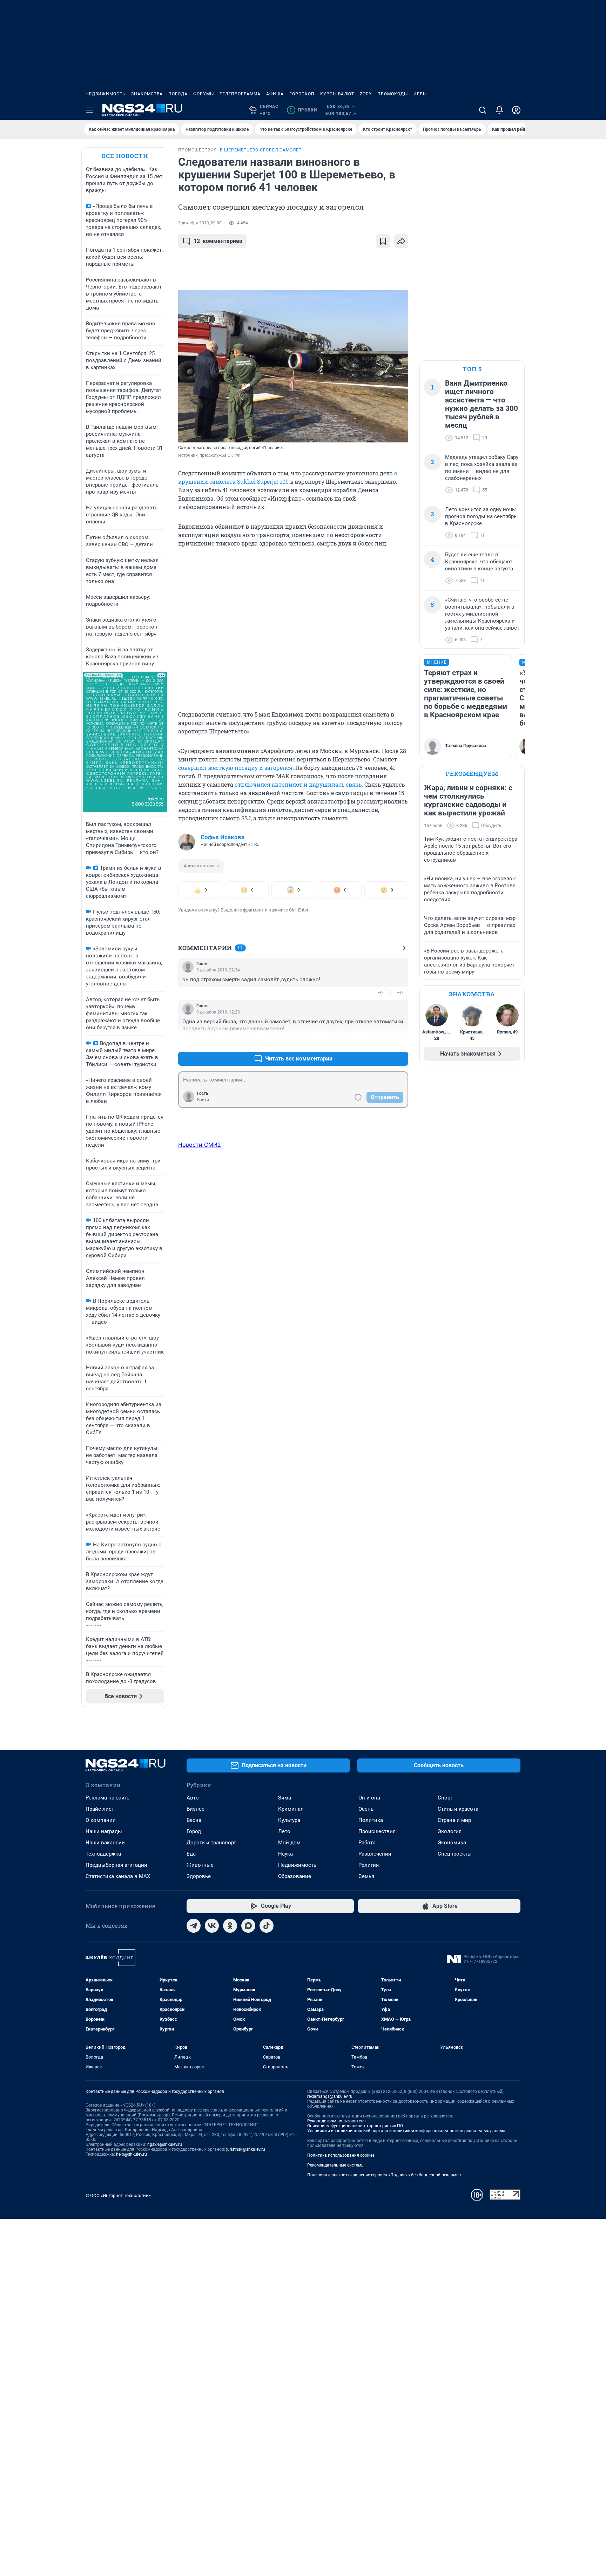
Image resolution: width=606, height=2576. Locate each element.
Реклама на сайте (107, 1798)
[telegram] (194, 1926)
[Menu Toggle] (90, 110)
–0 (400, 993)
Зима (285, 1798)
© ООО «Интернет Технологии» (118, 2195)
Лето (284, 1831)
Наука (285, 1854)
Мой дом (289, 1843)
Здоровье (199, 1876)
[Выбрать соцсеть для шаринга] (401, 241)
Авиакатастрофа (201, 866)
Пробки (303, 110)
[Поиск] (483, 110)
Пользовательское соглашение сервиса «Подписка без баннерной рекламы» (384, 2175)
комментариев (218, 241)
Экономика (452, 1843)
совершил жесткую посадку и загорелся (235, 768)
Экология (450, 1831)
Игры (420, 94)
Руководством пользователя (336, 2121)
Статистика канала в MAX (118, 1876)
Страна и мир (454, 1820)
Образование (295, 1876)
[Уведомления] (499, 110)
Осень (366, 1809)
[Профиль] (516, 110)
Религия (369, 1865)
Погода (178, 94)
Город (194, 1831)
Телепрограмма (240, 94)
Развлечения (375, 1854)
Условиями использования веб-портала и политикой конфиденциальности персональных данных (406, 2131)
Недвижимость (106, 94)
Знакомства (147, 94)
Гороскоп (302, 94)
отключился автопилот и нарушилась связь (298, 784)
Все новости (125, 156)
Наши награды (104, 1831)
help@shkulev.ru (132, 2154)
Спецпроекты (455, 1854)
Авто (193, 1798)
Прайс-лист (100, 1809)
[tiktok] (267, 1926)
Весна (194, 1820)
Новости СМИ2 (200, 1145)
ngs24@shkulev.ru (165, 2144)
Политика (371, 1820)
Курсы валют (337, 94)
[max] (248, 1926)
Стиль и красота (458, 1809)
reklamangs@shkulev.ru (330, 2096)
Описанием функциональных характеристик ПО (355, 2126)
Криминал (291, 1809)
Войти (203, 1100)
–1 (400, 1042)
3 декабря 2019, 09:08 (200, 223)
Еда (191, 1854)
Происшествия (377, 1831)
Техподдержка (103, 1854)
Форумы (204, 94)
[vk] (212, 1926)
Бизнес (196, 1809)
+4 (380, 1042)
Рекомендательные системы (336, 2165)
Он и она (369, 1798)
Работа (367, 1843)
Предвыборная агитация (116, 1865)
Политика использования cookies (341, 2155)
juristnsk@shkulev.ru (246, 2149)
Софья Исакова (223, 837)
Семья (366, 1876)
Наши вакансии (105, 1843)
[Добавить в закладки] (383, 241)
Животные (200, 1865)
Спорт (445, 1798)
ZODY (366, 94)
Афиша (275, 94)
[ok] (230, 1926)
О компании (101, 1820)
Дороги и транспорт (211, 1843)
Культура (289, 1820)
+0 (380, 993)
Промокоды (393, 94)
